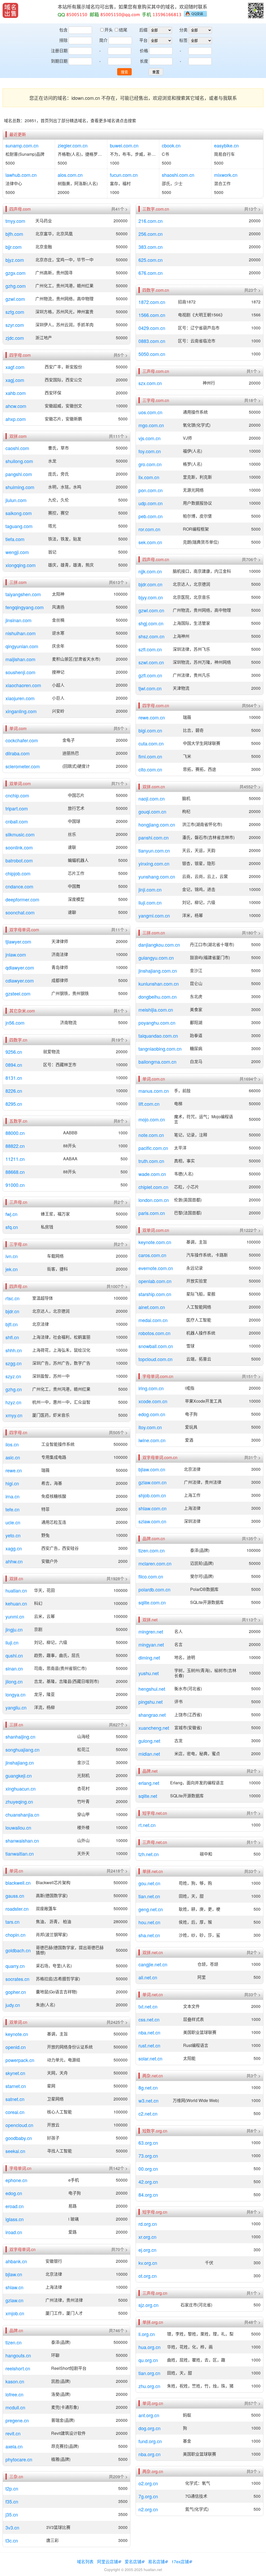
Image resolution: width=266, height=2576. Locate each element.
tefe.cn (12, 1509)
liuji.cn (12, 1642)
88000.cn (15, 1133)
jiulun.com (16, 500)
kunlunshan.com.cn (159, 984)
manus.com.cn (154, 1091)
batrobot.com (19, 860)
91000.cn (15, 1185)
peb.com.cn (151, 516)
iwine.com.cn (152, 1440)
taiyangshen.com (23, 594)
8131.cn (14, 1078)
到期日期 (59, 61)
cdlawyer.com (20, 980)
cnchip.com (17, 795)
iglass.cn (15, 2219)
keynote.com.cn (155, 1242)
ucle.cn (13, 1522)
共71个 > (119, 784)
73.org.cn (148, 2156)
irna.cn (12, 1496)
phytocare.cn (19, 2459)
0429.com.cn (152, 328)
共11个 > (119, 930)
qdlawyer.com (20, 967)
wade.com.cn (152, 1174)
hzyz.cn (13, 1402)
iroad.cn (14, 2232)
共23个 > (252, 290)
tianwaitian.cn (20, 1853)
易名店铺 (156, 2562)
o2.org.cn (148, 2483)
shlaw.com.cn (152, 1508)
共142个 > (118, 2168)
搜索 (124, 72)
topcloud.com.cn (155, 1359)
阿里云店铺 (108, 2562)
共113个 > (251, 1620)
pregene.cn (17, 2420)
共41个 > (119, 209)
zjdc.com (15, 338)
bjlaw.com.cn (152, 1469)
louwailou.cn (18, 1827)
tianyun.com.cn (154, 850)
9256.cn (14, 1052)
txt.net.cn (148, 2006)
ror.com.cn (149, 529)
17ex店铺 (180, 2562)
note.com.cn (151, 1135)
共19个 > (119, 1040)
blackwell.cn (18, 1883)
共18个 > (252, 400)
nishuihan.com (21, 633)
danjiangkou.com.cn (159, 945)
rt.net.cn (147, 1825)
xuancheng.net (154, 1728)
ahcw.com (16, 406)
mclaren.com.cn (155, 1563)
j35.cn (12, 2514)
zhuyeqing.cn (19, 1801)
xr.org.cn (147, 2237)
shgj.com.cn (151, 623)
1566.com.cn (152, 315)
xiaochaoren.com (23, 685)
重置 (156, 72)
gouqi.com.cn (152, 811)
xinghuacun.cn (21, 1788)
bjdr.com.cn (150, 584)
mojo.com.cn (152, 1119)
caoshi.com (17, 448)
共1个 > (121, 1011)
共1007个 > (117, 1286)
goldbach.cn (18, 1950)
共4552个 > (250, 787)
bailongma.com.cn (157, 1062)
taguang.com (19, 526)
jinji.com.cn (150, 889)
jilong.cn (14, 1681)
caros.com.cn (152, 1255)
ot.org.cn (148, 2276)
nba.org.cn (149, 2454)
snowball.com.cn (156, 1346)
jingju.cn (14, 1629)
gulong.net (149, 1741)
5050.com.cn (152, 354)
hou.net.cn (149, 1922)
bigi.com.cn (150, 730)
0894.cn (14, 1065)
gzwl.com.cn (151, 610)
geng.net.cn (151, 1909)
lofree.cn (14, 2394)
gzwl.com (15, 299)
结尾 (123, 30)
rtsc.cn (12, 1298)
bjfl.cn (12, 1324)
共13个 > (252, 209)
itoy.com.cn (150, 1427)
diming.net (149, 1657)
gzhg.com (16, 286)
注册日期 (59, 51)
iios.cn (12, 1444)
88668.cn (15, 1172)
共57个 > (252, 2403)
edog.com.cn (152, 1414)
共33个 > (252, 1871)
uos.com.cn (150, 412)
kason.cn (15, 2381)
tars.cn (12, 1922)
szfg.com (15, 312)
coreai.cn (15, 2112)
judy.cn (13, 2005)
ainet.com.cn (152, 1307)
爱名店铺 (133, 2562)
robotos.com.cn (154, 1333)
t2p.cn (12, 2488)
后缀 (143, 30)
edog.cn (14, 2193)
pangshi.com (19, 474)
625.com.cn (151, 260)
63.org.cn (148, 2143)
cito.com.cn (150, 769)
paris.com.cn (152, 1213)
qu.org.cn (148, 2360)
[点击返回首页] (10, 10)
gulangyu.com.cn (156, 958)
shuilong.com (19, 461)
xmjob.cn (15, 2313)
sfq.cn (12, 1227)
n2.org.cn (148, 2509)
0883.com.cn (152, 341)
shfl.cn (12, 1337)
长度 (144, 61)
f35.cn (12, 2501)
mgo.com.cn (151, 425)
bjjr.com (14, 247)
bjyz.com (15, 260)
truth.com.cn (151, 1161)
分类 (183, 30)
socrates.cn (17, 1979)
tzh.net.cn (149, 1854)
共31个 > (252, 1458)
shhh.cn (14, 1350)
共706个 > (251, 560)
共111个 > (118, 436)
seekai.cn (15, 2151)
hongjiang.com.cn (157, 824)
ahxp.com (16, 419)
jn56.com (15, 1023)
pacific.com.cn (153, 1148)
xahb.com (16, 393)
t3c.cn (12, 2540)
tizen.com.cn (152, 1550)
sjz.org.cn (148, 2305)
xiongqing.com (21, 565)
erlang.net (149, 1783)
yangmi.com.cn (154, 915)
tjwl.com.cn (150, 688)
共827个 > (118, 1725)
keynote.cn (17, 2034)
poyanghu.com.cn (157, 1023)
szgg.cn (14, 1363)
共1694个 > (250, 1079)
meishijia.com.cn (156, 1010)
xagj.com (15, 380)
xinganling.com (21, 711)
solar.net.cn (150, 2058)
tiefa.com (15, 539)
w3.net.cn (148, 2100)
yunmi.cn (15, 1616)
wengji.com (17, 552)
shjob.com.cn (152, 1495)
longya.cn (15, 1694)
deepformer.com (22, 899)
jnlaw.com (16, 954)
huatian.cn (16, 1590)
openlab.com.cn (155, 1281)
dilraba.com (18, 753)
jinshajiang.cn (20, 1762)
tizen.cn (14, 2342)
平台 (143, 40)
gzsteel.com (18, 993)
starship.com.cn (155, 1294)
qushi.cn (14, 1655)
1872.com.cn (152, 302)
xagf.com (15, 367)
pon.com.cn (151, 490)
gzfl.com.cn (150, 675)
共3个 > (254, 2076)
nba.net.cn (149, 2032)
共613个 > (118, 582)
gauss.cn (15, 1896)
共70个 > (119, 2249)
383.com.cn (151, 247)
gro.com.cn (150, 464)
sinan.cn (14, 1668)
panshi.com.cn (154, 837)
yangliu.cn (16, 1707)
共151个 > (251, 1376)
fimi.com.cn (150, 756)
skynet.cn (15, 2073)
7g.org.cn (148, 2496)
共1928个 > (117, 1579)
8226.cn (14, 1091)
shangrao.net (152, 1715)
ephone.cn (16, 2180)
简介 (103, 40)
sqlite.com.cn (152, 1602)
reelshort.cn (18, 2368)
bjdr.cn (12, 1311)
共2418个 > (117, 1871)
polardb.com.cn (154, 1589)
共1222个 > (250, 1230)
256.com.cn (151, 234)
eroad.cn (15, 2206)
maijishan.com (20, 659)
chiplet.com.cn (153, 1187)
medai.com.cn (153, 1320)
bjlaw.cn (14, 2274)
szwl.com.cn (151, 662)
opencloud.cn (19, 2125)
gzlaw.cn (14, 2300)
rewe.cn (14, 1470)
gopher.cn (16, 1992)
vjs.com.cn (149, 438)
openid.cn (16, 2047)
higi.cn (12, 1483)
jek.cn (12, 1269)
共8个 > (121, 1121)
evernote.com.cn (156, 1268)
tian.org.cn (149, 2373)
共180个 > (251, 933)
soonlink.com (19, 847)
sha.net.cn (149, 1935)
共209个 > (118, 2477)
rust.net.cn (149, 2045)
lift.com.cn (149, 1104)
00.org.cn (148, 2169)
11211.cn (15, 1159)
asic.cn (13, 1457)
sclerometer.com (23, 766)
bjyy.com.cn (151, 597)
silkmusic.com (20, 834)
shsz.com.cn (151, 636)
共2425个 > (117, 2022)
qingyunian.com (22, 646)
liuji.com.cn (150, 902)
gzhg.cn (14, 1389)
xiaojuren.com (20, 698)
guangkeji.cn (19, 1775)
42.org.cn (148, 2182)
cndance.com (19, 886)
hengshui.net (152, 1689)
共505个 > (118, 1433)
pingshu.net (151, 1702)
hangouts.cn (18, 2355)
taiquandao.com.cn (158, 1036)
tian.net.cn (149, 1896)
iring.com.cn (151, 1388)
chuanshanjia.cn (22, 1814)
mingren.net (151, 1631)
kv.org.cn (148, 2263)
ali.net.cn (148, 1977)
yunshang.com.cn (157, 876)
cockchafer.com (22, 740)
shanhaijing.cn (20, 1736)
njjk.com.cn (150, 571)
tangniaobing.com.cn (160, 1049)
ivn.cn (12, 1256)
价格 (144, 51)
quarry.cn (15, 1966)
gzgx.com (15, 273)
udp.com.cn (151, 503)
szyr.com (15, 325)
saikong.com (19, 513)
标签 (183, 40)
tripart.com (17, 808)
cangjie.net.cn (153, 1964)
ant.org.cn (149, 2415)
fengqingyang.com (25, 607)
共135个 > (251, 1539)
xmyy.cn (14, 1415)
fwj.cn (11, 1214)
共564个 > (251, 706)
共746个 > (118, 2331)
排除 (63, 40)
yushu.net (149, 1673)
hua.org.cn (149, 2347)
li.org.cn (147, 2334)
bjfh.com (14, 234)
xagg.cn (14, 1548)
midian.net (149, 1754)
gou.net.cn (149, 1883)
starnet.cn (16, 2086)
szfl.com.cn (150, 649)
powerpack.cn (20, 2060)
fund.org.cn (150, 2441)
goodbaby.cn (19, 2138)
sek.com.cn (150, 542)
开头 (109, 30)
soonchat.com (20, 912)
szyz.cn (13, 1376)
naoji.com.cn (152, 798)
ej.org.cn (147, 2250)
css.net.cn (149, 2019)
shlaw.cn (14, 2287)
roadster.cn (17, 1909)
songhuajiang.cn (22, 1749)
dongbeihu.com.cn (158, 997)
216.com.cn (151, 221)
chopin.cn (15, 1935)
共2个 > (121, 1202)
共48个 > (252, 2322)
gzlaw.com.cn (152, 1482)
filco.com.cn (151, 1576)
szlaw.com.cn (152, 1521)
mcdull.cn (15, 2407)
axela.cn (14, 2446)
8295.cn (14, 1104)
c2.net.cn (148, 2113)
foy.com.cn (150, 451)
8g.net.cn (148, 2087)
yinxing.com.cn (154, 863)
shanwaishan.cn (22, 1840)
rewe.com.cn (152, 717)
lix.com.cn (149, 477)
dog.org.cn (149, 2428)
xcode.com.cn (153, 1401)
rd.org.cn (148, 2224)
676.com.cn (151, 273)
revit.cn (13, 2433)
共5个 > (121, 355)
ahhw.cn (14, 1561)
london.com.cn (154, 1200)
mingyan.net (151, 1644)
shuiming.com (20, 487)
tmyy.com (15, 221)
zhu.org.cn (149, 2386)
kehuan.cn (16, 1603)
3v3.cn (12, 2527)
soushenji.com (20, 672)
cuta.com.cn (151, 743)
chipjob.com (18, 873)
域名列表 (85, 2562)
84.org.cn (148, 2195)
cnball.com (17, 821)
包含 (63, 30)
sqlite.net (148, 1796)
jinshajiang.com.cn (158, 971)
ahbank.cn (16, 2261)
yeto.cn (13, 1535)
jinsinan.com (18, 620)
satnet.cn (15, 2099)
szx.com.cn (150, 383)
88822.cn (15, 1146)
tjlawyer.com (18, 941)
